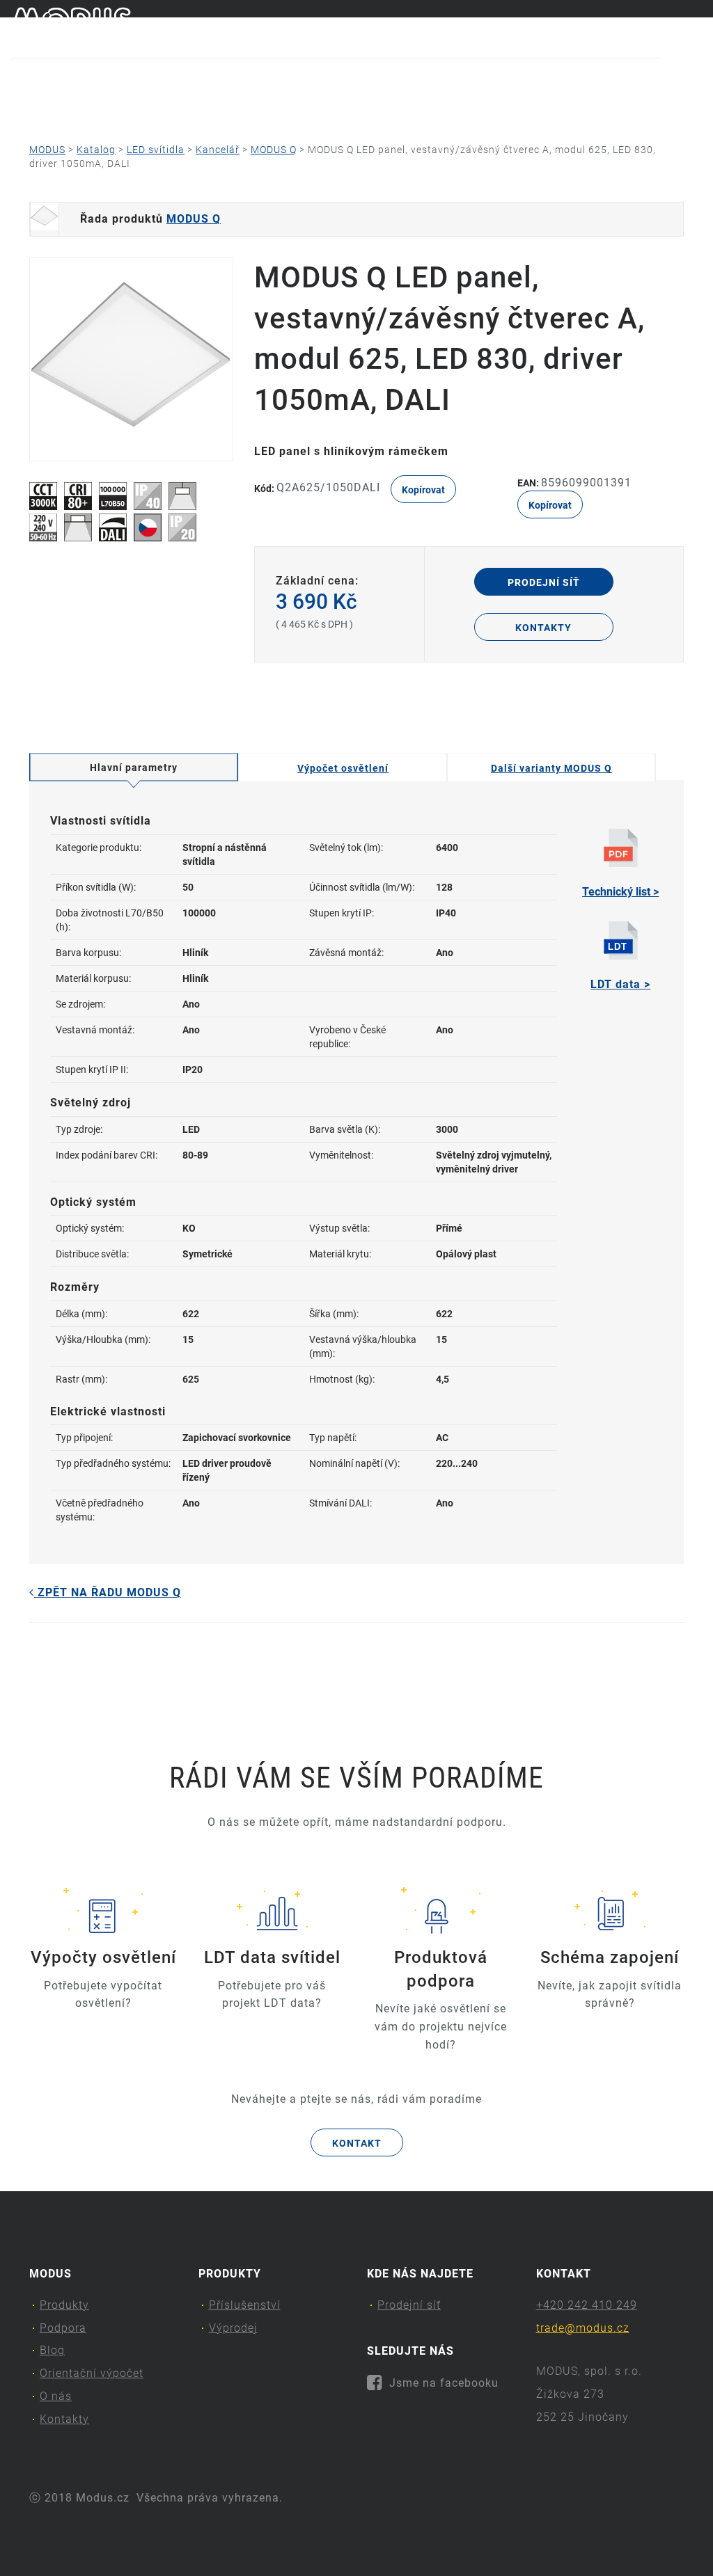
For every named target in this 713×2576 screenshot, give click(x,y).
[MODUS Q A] (131, 359)
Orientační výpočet (365, 108)
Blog (250, 108)
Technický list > (620, 892)
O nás (485, 108)
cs (672, 26)
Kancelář (218, 150)
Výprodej (233, 2328)
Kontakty (587, 108)
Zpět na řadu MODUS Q (108, 1592)
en (696, 26)
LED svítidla (156, 150)
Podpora (155, 108)
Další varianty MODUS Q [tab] (551, 768)
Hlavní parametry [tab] (134, 768)
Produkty (44, 108)
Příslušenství (245, 2305)
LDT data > (620, 984)
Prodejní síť (544, 582)
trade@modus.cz (583, 2328)
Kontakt (357, 2143)
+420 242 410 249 (587, 2305)
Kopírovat (423, 490)
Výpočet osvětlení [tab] (343, 768)
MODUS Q (274, 150)
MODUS (47, 150)
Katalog (96, 150)
